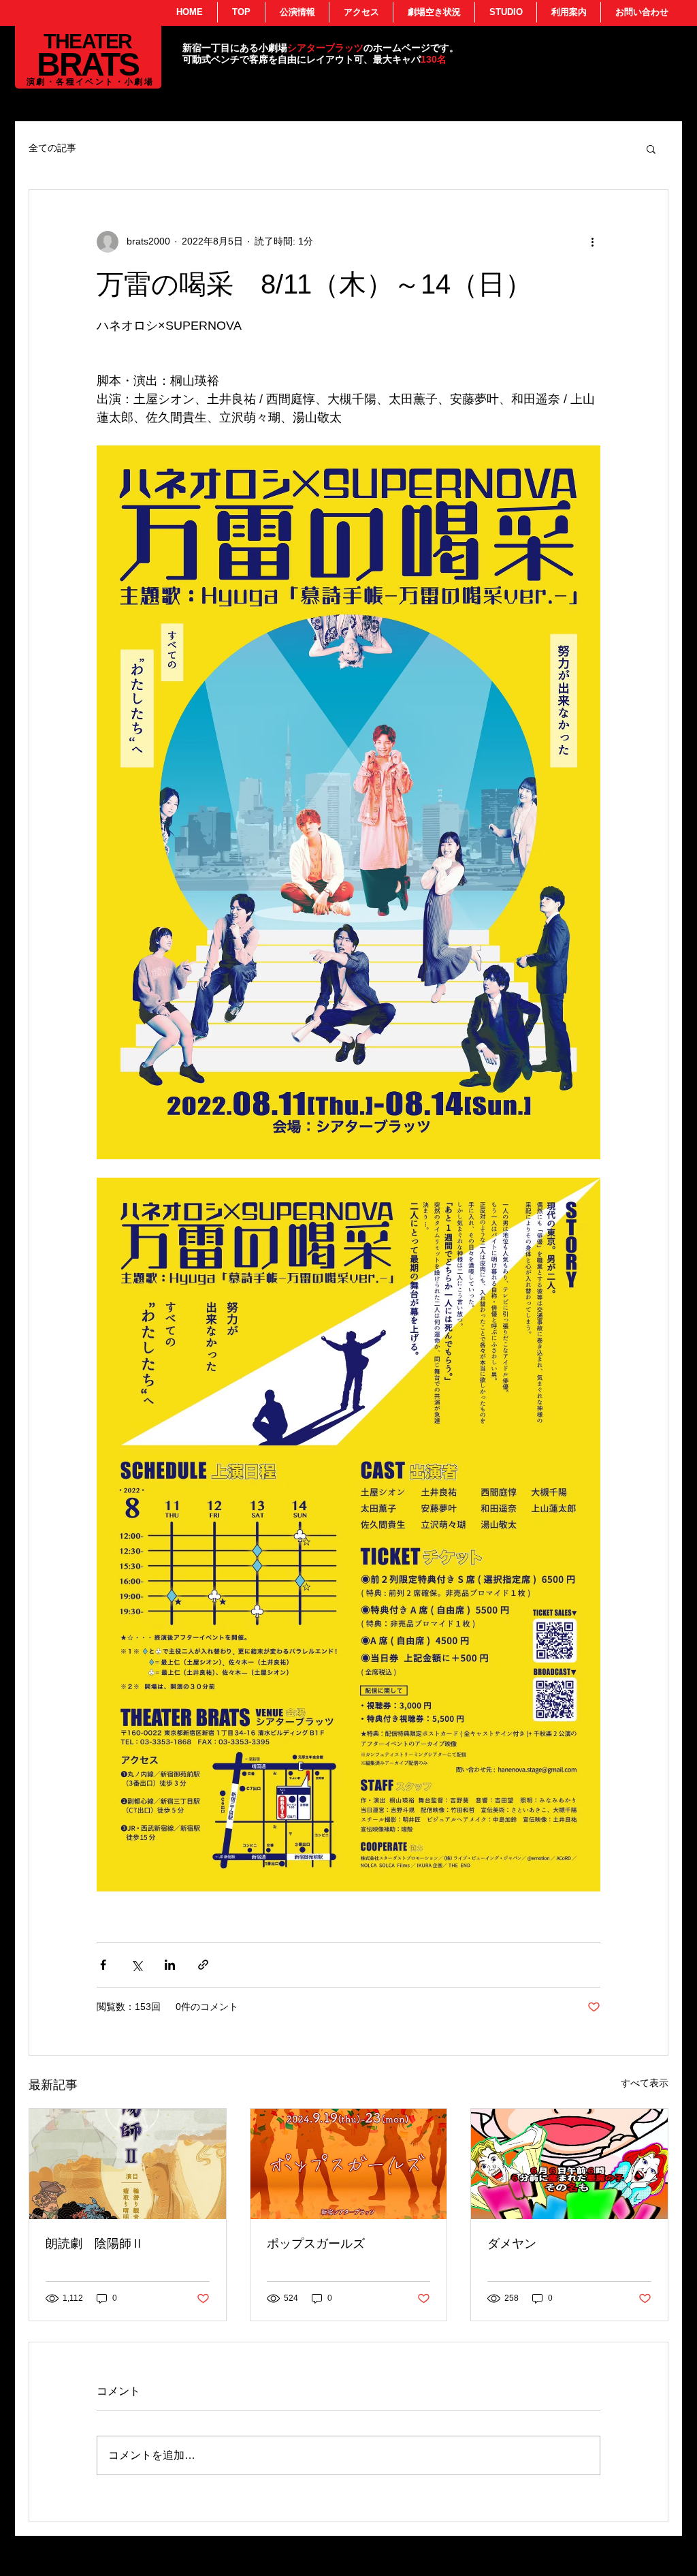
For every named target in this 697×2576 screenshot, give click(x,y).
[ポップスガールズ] (349, 2164)
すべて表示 (645, 2083)
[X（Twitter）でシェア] (136, 1965)
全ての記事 (52, 148)
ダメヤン (512, 2244)
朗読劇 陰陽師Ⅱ (95, 2244)
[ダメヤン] (569, 2164)
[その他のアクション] (592, 242)
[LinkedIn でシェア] (170, 1965)
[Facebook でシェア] (103, 1965)
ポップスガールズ (316, 2244)
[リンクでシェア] (203, 1965)
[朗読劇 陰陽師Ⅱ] (128, 2164)
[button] (651, 148)
